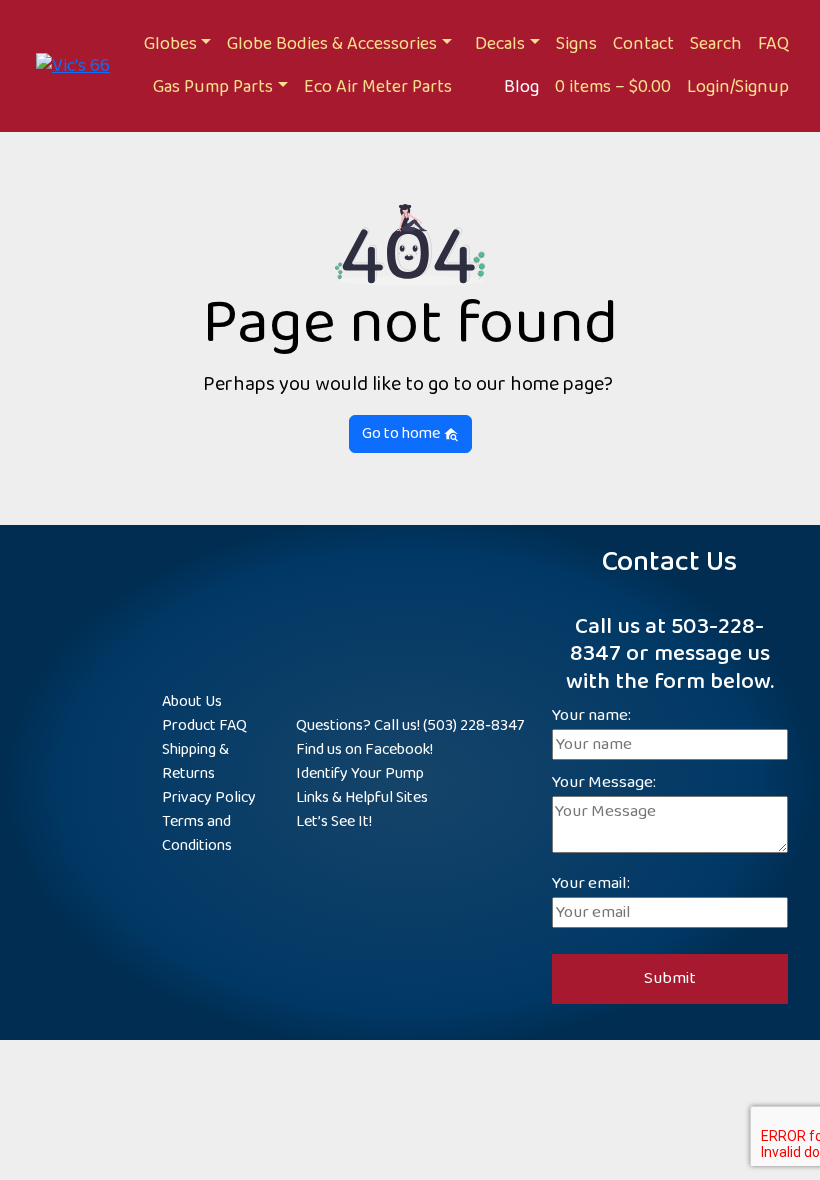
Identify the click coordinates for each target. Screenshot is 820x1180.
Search (716, 44)
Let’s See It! (334, 821)
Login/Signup (738, 87)
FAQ (773, 44)
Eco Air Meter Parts (378, 87)
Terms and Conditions (197, 833)
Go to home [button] (402, 433)
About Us (192, 701)
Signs (576, 44)
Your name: (591, 716)
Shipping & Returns (195, 761)
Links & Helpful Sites (362, 797)
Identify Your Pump (360, 773)
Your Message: (604, 783)
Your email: (591, 884)
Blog (521, 87)
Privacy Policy (209, 797)
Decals (500, 44)
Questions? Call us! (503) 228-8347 (410, 725)
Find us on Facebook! (364, 749)
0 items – (613, 87)
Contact (643, 44)
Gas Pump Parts (213, 87)
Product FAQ (204, 725)
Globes (170, 44)
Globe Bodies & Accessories (332, 44)
